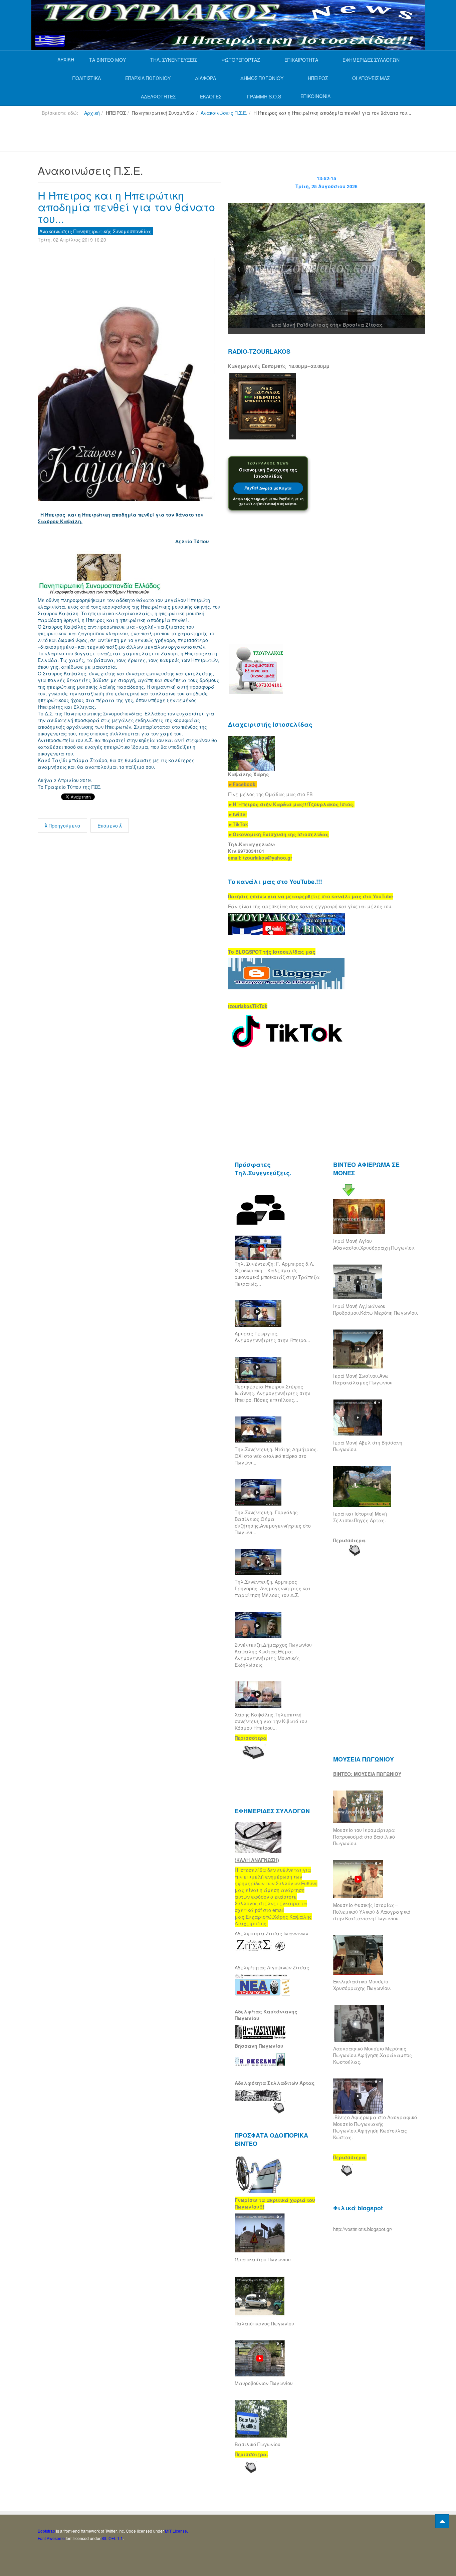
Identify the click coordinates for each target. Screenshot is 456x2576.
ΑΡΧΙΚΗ (66, 59)
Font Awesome (51, 2538)
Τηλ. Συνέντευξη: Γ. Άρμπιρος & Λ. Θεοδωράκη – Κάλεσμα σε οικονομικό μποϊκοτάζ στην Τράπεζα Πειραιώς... (277, 1274)
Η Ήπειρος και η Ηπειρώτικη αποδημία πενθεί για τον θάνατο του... (126, 207)
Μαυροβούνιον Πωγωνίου (264, 2383)
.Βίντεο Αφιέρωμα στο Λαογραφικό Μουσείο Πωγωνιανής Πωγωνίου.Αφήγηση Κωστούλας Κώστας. (375, 2127)
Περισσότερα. (350, 1540)
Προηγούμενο (64, 826)
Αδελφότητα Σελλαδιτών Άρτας (275, 2083)
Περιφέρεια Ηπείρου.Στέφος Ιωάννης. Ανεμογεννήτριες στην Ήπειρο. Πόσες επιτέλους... (272, 1393)
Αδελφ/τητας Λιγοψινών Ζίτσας (272, 1967)
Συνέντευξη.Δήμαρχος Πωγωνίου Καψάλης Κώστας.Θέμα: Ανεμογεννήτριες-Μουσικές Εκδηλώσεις (273, 1655)
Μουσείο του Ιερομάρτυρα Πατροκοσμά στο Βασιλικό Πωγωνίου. (364, 1837)
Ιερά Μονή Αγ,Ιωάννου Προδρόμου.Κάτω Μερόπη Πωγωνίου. (376, 1309)
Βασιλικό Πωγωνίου (258, 2444)
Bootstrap (46, 2531)
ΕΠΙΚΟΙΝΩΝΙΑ (315, 96)
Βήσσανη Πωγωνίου (259, 2046)
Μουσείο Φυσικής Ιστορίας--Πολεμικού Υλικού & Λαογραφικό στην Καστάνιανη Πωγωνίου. (372, 1912)
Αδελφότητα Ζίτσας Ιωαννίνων (271, 1933)
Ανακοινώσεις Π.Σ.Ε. (224, 113)
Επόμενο (108, 826)
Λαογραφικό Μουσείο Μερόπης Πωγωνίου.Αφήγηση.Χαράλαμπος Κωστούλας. (373, 2055)
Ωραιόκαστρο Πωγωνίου (263, 2259)
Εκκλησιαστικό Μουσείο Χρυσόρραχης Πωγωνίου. (362, 1985)
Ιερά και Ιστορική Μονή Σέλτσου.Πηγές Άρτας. (360, 1517)
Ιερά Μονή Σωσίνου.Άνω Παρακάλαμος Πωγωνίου (363, 1379)
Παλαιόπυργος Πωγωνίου (264, 2323)
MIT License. (176, 2531)
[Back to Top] (442, 2521)
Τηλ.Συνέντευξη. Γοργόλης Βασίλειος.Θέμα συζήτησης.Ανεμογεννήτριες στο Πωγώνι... (273, 1522)
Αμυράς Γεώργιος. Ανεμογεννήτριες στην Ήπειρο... (272, 1337)
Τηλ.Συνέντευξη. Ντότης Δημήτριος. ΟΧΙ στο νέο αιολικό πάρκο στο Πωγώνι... (276, 1456)
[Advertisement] (159, 136)
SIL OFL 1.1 (112, 2538)
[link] (291, 804)
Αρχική (92, 113)
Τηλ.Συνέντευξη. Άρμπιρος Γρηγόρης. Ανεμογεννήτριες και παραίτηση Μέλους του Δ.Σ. (273, 1588)
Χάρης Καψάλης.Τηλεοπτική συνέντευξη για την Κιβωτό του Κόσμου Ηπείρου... (271, 1721)
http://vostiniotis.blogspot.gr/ (363, 2229)
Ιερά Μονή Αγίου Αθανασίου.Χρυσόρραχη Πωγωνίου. (374, 1244)
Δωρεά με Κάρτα (268, 488)
